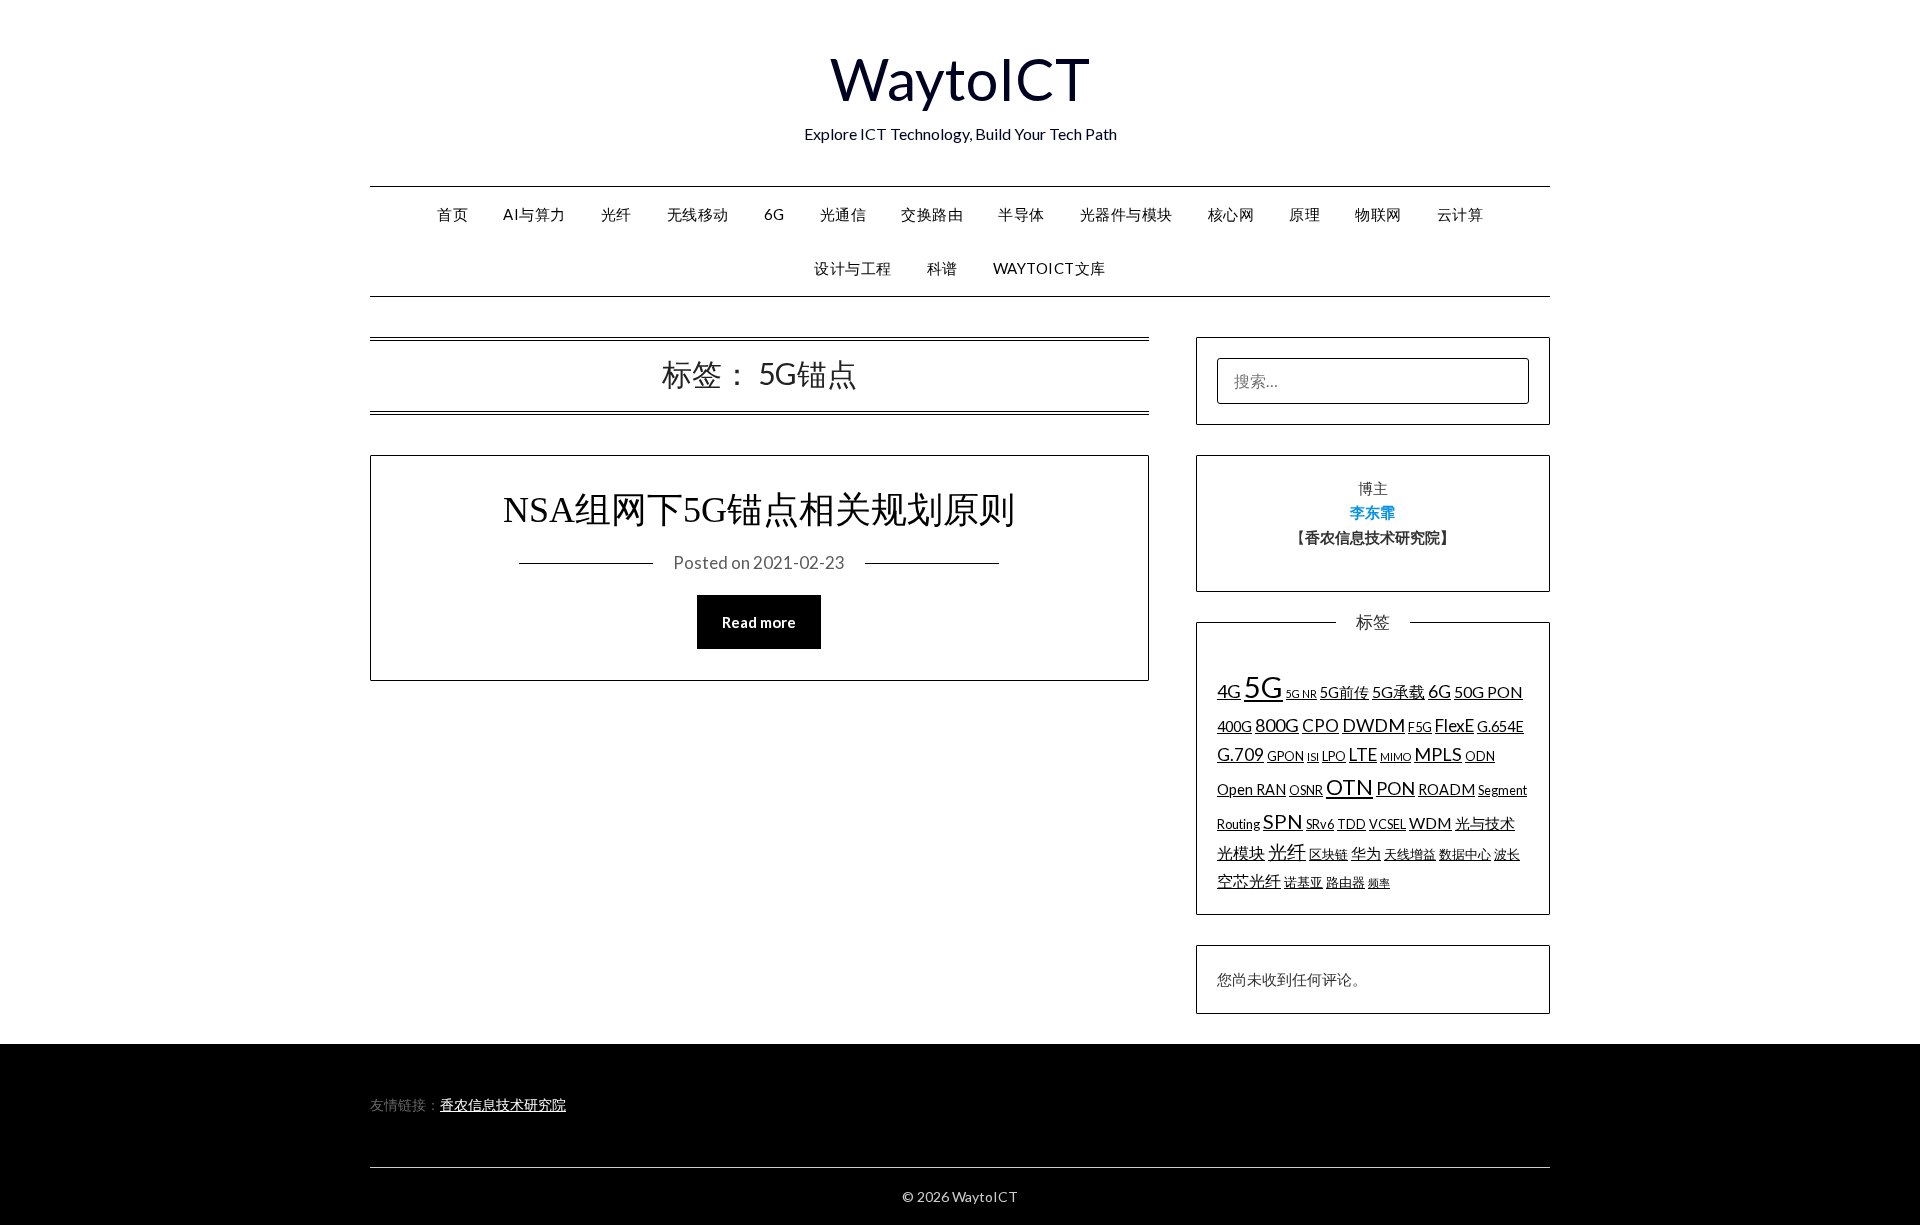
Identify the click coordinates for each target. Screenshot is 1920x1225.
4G (1229, 691)
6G (774, 214)
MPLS (1438, 754)
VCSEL (1387, 824)
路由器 (1345, 882)
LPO (1334, 756)
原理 (1304, 214)
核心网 (1231, 214)
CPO (1320, 725)
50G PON (1488, 691)
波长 (1507, 854)
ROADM (1446, 789)
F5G (1420, 727)
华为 (1366, 853)
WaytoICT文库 (1049, 268)
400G (1234, 726)
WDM (1430, 822)
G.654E (1500, 726)
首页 (452, 214)
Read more (759, 622)
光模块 (1241, 852)
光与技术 (1485, 823)
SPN (1283, 821)
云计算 (1460, 214)
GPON (1285, 756)
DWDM (1373, 725)
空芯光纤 (1249, 880)
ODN (1480, 756)
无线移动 (698, 214)
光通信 (843, 214)
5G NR (1301, 693)
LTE (1363, 754)
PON (1395, 788)
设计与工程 (853, 268)
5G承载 (1398, 691)
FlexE (1454, 725)
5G (1263, 686)
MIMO (1395, 756)
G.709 (1240, 754)
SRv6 (1320, 824)
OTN (1349, 787)
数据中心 (1465, 854)
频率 (1379, 882)
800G (1277, 725)
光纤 (616, 214)
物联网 (1378, 214)
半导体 (1021, 214)
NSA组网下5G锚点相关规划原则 (759, 510)
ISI (1313, 756)
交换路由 (932, 214)
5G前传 (1344, 692)
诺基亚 (1303, 882)
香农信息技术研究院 (503, 1104)
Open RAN (1251, 789)
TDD (1351, 824)
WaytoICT (960, 78)
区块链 (1328, 854)
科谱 (942, 268)
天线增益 (1410, 854)
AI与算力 (534, 214)
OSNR (1306, 790)
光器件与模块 (1126, 214)
